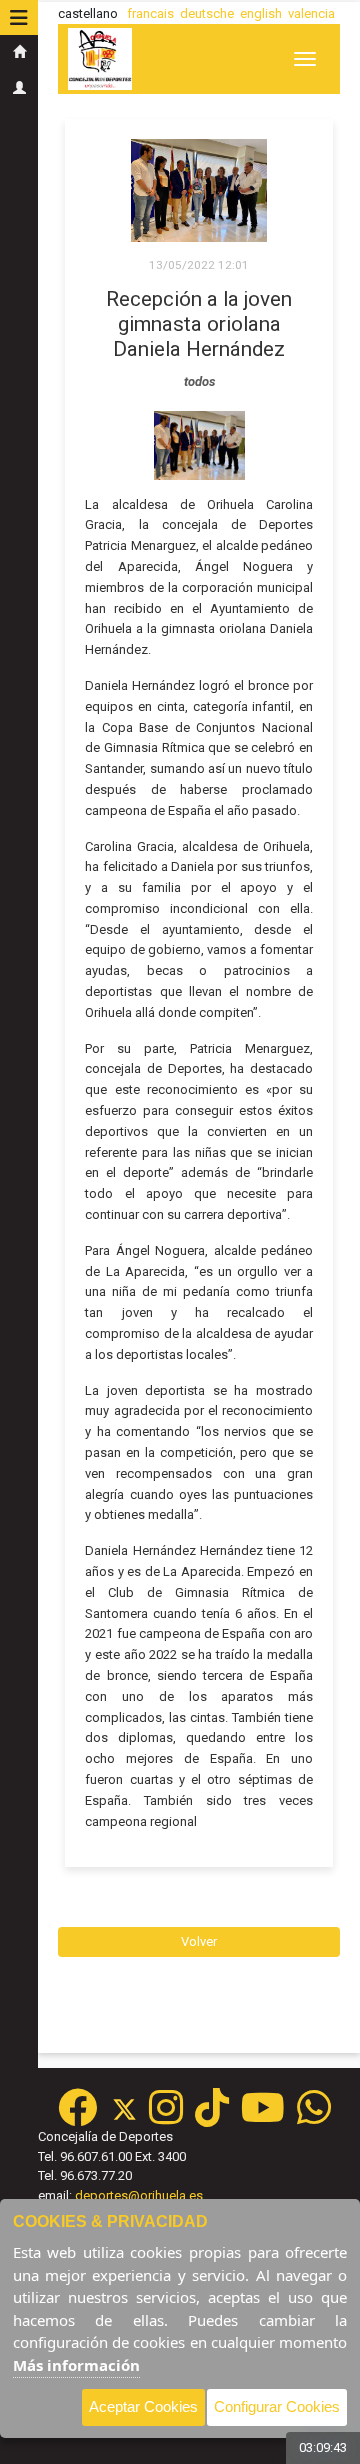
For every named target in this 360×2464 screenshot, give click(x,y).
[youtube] (263, 2117)
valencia (311, 13)
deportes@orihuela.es (139, 2195)
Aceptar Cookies (143, 2406)
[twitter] (130, 2117)
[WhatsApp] (314, 2117)
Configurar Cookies (277, 2406)
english (261, 13)
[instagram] (166, 2117)
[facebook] (77, 2117)
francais (150, 13)
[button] (19, 18)
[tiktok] (212, 2117)
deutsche (207, 13)
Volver (199, 1941)
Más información (76, 2365)
